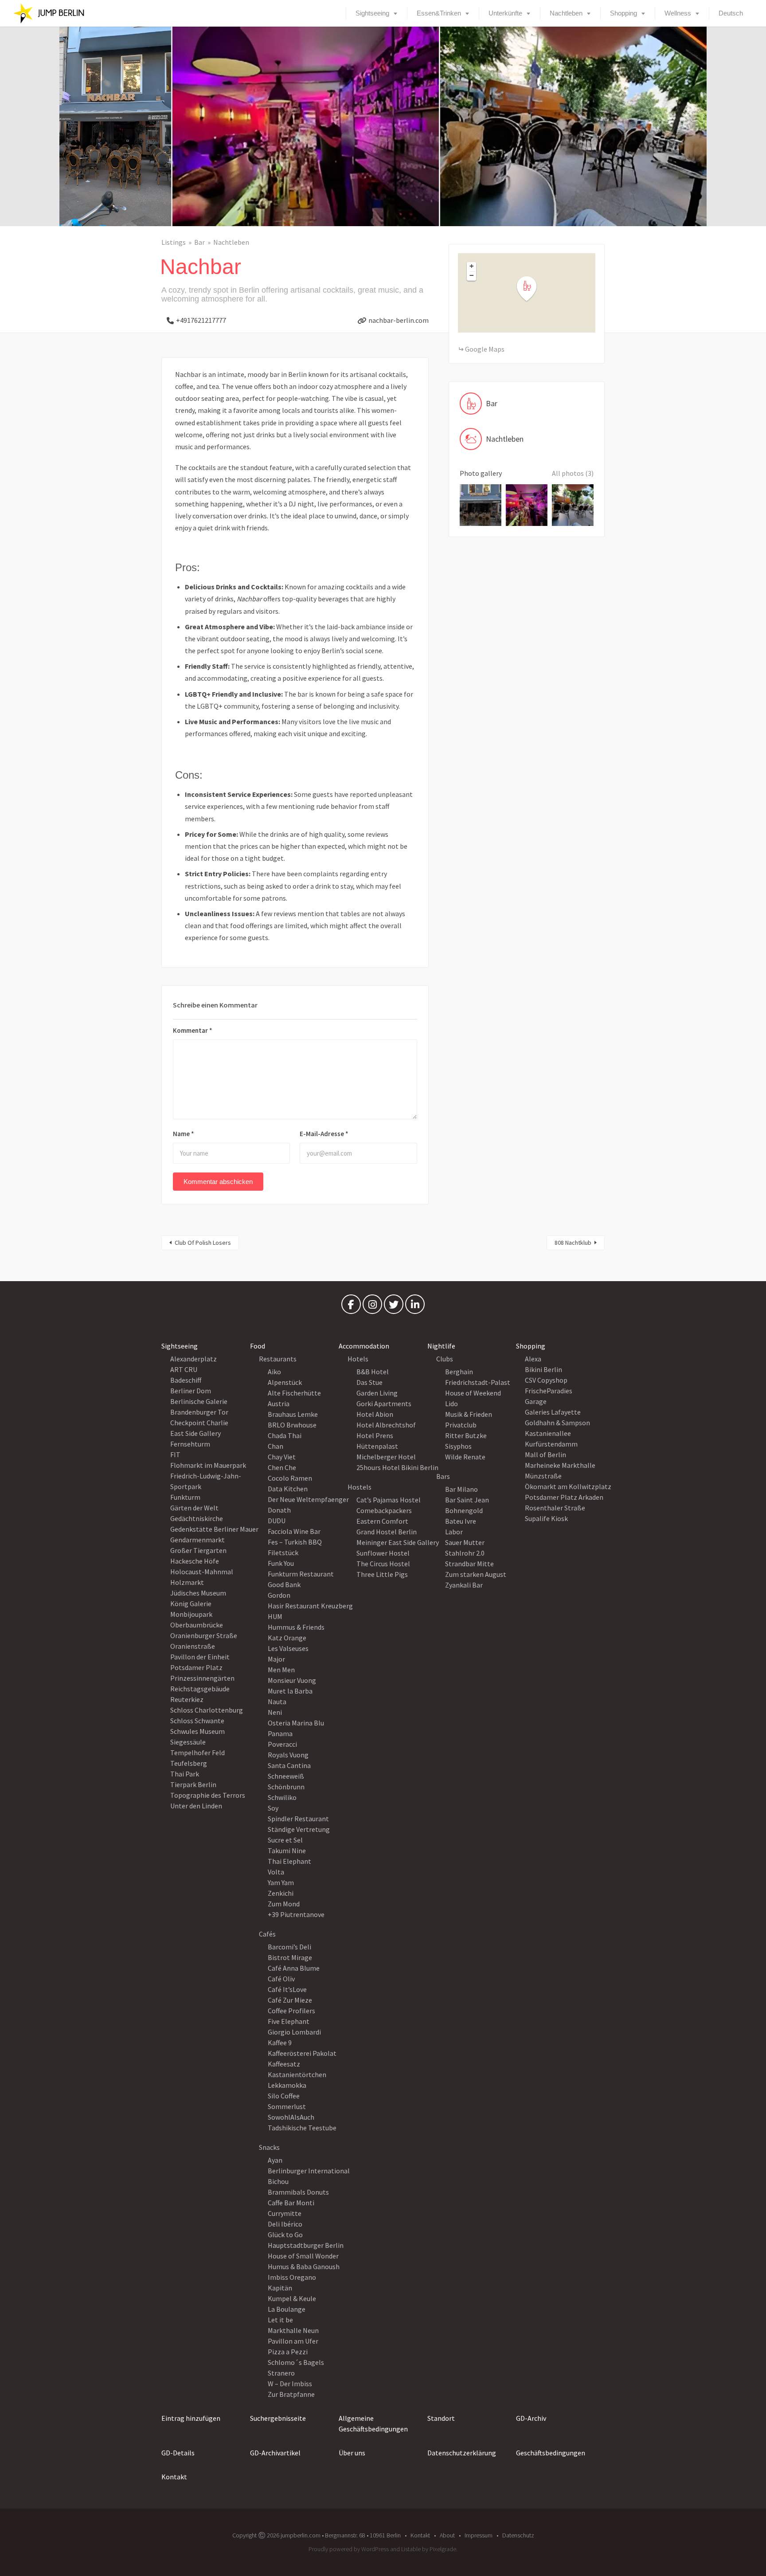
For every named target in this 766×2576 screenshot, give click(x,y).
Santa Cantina (289, 1765)
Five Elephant (289, 2021)
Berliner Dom (191, 1391)
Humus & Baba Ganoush (304, 2266)
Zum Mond (284, 1904)
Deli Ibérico (285, 2224)
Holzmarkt (187, 1582)
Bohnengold (464, 1510)
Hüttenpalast (377, 1446)
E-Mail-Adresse (324, 1134)
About (447, 2535)
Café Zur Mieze (290, 2000)
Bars (443, 1476)
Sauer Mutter (465, 1542)
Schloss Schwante (197, 1721)
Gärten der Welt (194, 1508)
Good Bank (284, 1584)
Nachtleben (566, 13)
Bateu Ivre (461, 1521)
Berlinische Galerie (199, 1401)
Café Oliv (281, 1979)
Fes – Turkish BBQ (295, 1542)
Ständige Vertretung (299, 1829)
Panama (280, 1733)
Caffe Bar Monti (291, 2203)
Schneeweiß (286, 1776)
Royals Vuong (288, 1755)
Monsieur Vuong (292, 1680)
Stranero (281, 2373)
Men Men (281, 1670)
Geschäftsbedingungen (551, 2453)
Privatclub (461, 1425)
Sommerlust (287, 2106)
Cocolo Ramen (290, 1478)
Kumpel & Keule (292, 2298)
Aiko (274, 1372)
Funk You (281, 1563)
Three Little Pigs (382, 1574)
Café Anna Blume (294, 1968)
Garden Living (377, 1393)
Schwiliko (282, 1797)
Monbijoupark (191, 1614)
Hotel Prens (375, 1435)
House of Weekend (473, 1393)
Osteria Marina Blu (296, 1723)
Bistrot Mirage (290, 1957)
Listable (411, 2549)
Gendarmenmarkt (197, 1540)
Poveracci (282, 1744)
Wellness (678, 13)
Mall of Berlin (545, 1455)
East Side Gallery (195, 1433)
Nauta (277, 1702)
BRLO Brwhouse (292, 1425)
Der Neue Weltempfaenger (308, 1499)
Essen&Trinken (439, 13)
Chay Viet (282, 1457)
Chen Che (282, 1467)
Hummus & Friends (296, 1627)
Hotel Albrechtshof (386, 1425)
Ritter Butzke (466, 1435)
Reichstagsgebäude (200, 1689)
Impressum (479, 2535)
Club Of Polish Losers (203, 1243)
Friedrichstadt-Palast (478, 1382)
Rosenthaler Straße (555, 1508)
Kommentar (193, 1030)
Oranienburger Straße (204, 1635)
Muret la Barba (290, 1691)
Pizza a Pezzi (288, 2352)
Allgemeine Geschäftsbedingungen (373, 2423)
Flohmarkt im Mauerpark (208, 1465)
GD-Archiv (531, 2418)
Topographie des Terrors (208, 1795)
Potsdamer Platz (196, 1667)
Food (258, 1346)
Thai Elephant (289, 1861)
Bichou (278, 2181)
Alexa (533, 1359)
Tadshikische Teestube (302, 2128)
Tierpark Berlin (193, 1784)
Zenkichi (281, 1893)
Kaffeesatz (284, 2064)
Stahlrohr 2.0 (465, 1553)
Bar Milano (461, 1489)
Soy (273, 1808)
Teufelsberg (189, 1763)
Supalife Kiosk (546, 1518)
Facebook (351, 1306)
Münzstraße (543, 1476)
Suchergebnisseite (278, 2418)
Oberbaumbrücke (197, 1625)
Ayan (275, 2160)
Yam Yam (281, 1882)
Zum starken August (476, 1574)
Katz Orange (287, 1638)
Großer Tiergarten (198, 1550)
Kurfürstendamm (551, 1444)
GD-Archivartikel (275, 2453)
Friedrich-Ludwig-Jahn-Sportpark (206, 1481)
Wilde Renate (465, 1457)
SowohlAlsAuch (291, 2117)
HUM (275, 1616)
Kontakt (174, 2477)
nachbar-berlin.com (399, 320)
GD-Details (178, 2453)
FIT (175, 1455)
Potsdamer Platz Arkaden (564, 1497)
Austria (279, 1404)
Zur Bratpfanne (291, 2394)
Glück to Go (285, 2235)
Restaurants (278, 1359)
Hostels (360, 1487)
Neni (275, 1712)
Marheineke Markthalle (560, 1465)
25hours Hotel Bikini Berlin (397, 1467)
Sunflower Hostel (383, 1553)
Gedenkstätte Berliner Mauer (214, 1529)
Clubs (445, 1359)
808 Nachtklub (573, 1243)
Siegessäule (188, 1742)
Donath (279, 1510)
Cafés (267, 1934)
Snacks (269, 2147)
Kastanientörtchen (297, 2074)
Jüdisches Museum (198, 1593)
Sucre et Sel (285, 1840)
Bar (199, 242)
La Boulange (287, 2309)
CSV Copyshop (546, 1380)
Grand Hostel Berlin (387, 1532)
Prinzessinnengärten (202, 1678)
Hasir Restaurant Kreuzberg (310, 1606)
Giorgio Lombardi (294, 2032)
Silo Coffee (284, 2096)
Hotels (358, 1359)
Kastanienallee (548, 1433)
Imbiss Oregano (292, 2277)
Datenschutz (518, 2535)
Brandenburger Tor (199, 1412)
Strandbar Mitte (469, 1564)
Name (184, 1134)
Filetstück (283, 1553)
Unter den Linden (196, 1806)
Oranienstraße (193, 1646)
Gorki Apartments (384, 1404)
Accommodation (364, 1346)
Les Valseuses (288, 1648)
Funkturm (185, 1497)
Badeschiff (186, 1380)
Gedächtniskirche (197, 1518)
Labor (454, 1532)
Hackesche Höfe (195, 1561)
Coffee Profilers (291, 2011)
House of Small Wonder (303, 2256)
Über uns (352, 2453)
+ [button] (472, 266)
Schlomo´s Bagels (296, 2362)
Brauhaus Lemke (293, 1414)
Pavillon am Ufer (293, 2341)
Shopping (623, 13)
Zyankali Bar (464, 1585)
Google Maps (485, 349)
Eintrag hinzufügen (191, 2418)
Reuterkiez (187, 1699)
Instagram (372, 1306)
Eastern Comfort (382, 1521)
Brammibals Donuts (298, 2192)
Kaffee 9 (280, 2043)
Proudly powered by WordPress (349, 2549)
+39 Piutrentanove (296, 1914)
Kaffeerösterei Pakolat (302, 2053)
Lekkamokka (287, 2085)
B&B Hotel (373, 1372)
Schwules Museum (197, 1731)
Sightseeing (372, 13)
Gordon (279, 1595)
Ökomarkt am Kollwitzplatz (568, 1486)
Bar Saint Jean (467, 1500)
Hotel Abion (375, 1414)
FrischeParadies (549, 1391)
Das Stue (369, 1382)
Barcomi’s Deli (289, 1947)
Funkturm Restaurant (301, 1574)
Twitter (394, 1306)
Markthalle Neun (293, 2330)
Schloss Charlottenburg (207, 1710)
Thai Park (185, 1774)
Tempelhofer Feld (197, 1753)
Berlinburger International (309, 2171)
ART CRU (184, 1369)
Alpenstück (285, 1382)
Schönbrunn (286, 1787)
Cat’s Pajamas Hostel (389, 1500)
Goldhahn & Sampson (557, 1423)
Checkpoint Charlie (199, 1423)
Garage (536, 1401)
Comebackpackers (384, 1510)
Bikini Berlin (543, 1369)
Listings (174, 242)
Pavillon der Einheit (200, 1657)
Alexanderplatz (193, 1359)
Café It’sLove (287, 1989)
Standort (441, 2418)
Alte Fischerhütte (294, 1393)
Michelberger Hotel (386, 1457)
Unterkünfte (505, 13)
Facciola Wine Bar (294, 1531)
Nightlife (441, 1346)
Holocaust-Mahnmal (202, 1572)
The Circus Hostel (383, 1564)
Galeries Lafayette (553, 1412)
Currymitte (285, 2213)
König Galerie (191, 1604)
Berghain (459, 1372)
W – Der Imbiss (290, 2384)
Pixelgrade (443, 2549)
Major (276, 1659)
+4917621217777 (201, 320)
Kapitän (280, 2288)
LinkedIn (415, 1306)
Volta (276, 1872)
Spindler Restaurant (298, 1819)
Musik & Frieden (469, 1414)
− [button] (472, 275)
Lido (451, 1404)
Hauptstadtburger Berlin (306, 2245)
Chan (276, 1446)
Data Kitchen (288, 1489)
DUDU (277, 1521)
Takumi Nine (287, 1851)
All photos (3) (573, 473)
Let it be (280, 2320)
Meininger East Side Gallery (398, 1542)
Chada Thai (285, 1435)
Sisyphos (458, 1446)
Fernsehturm (190, 1444)
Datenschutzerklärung (462, 2453)
